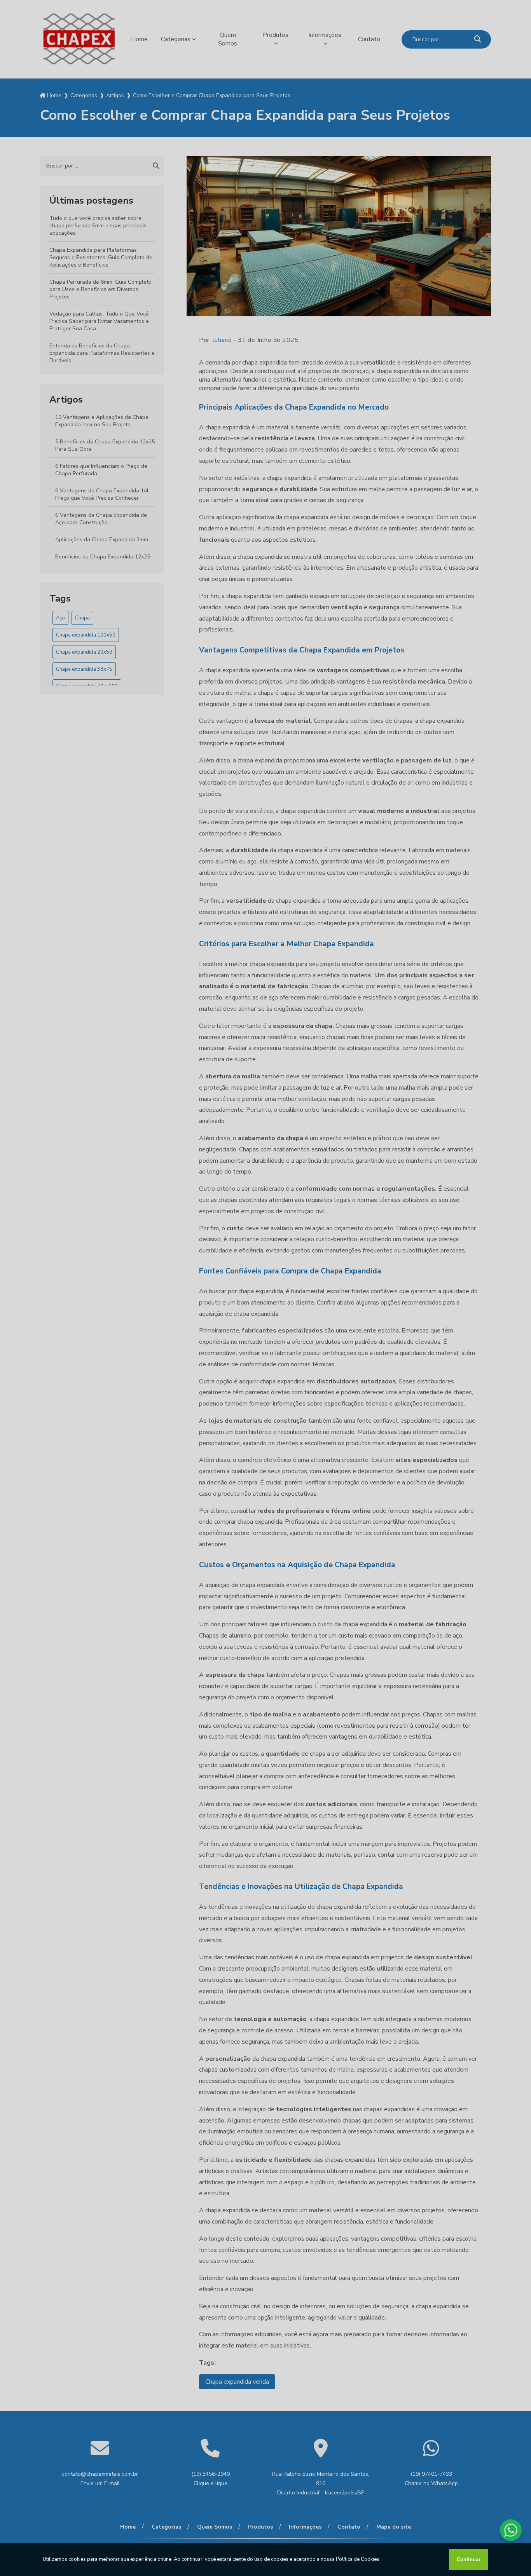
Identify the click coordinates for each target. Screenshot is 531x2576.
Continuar (469, 2559)
